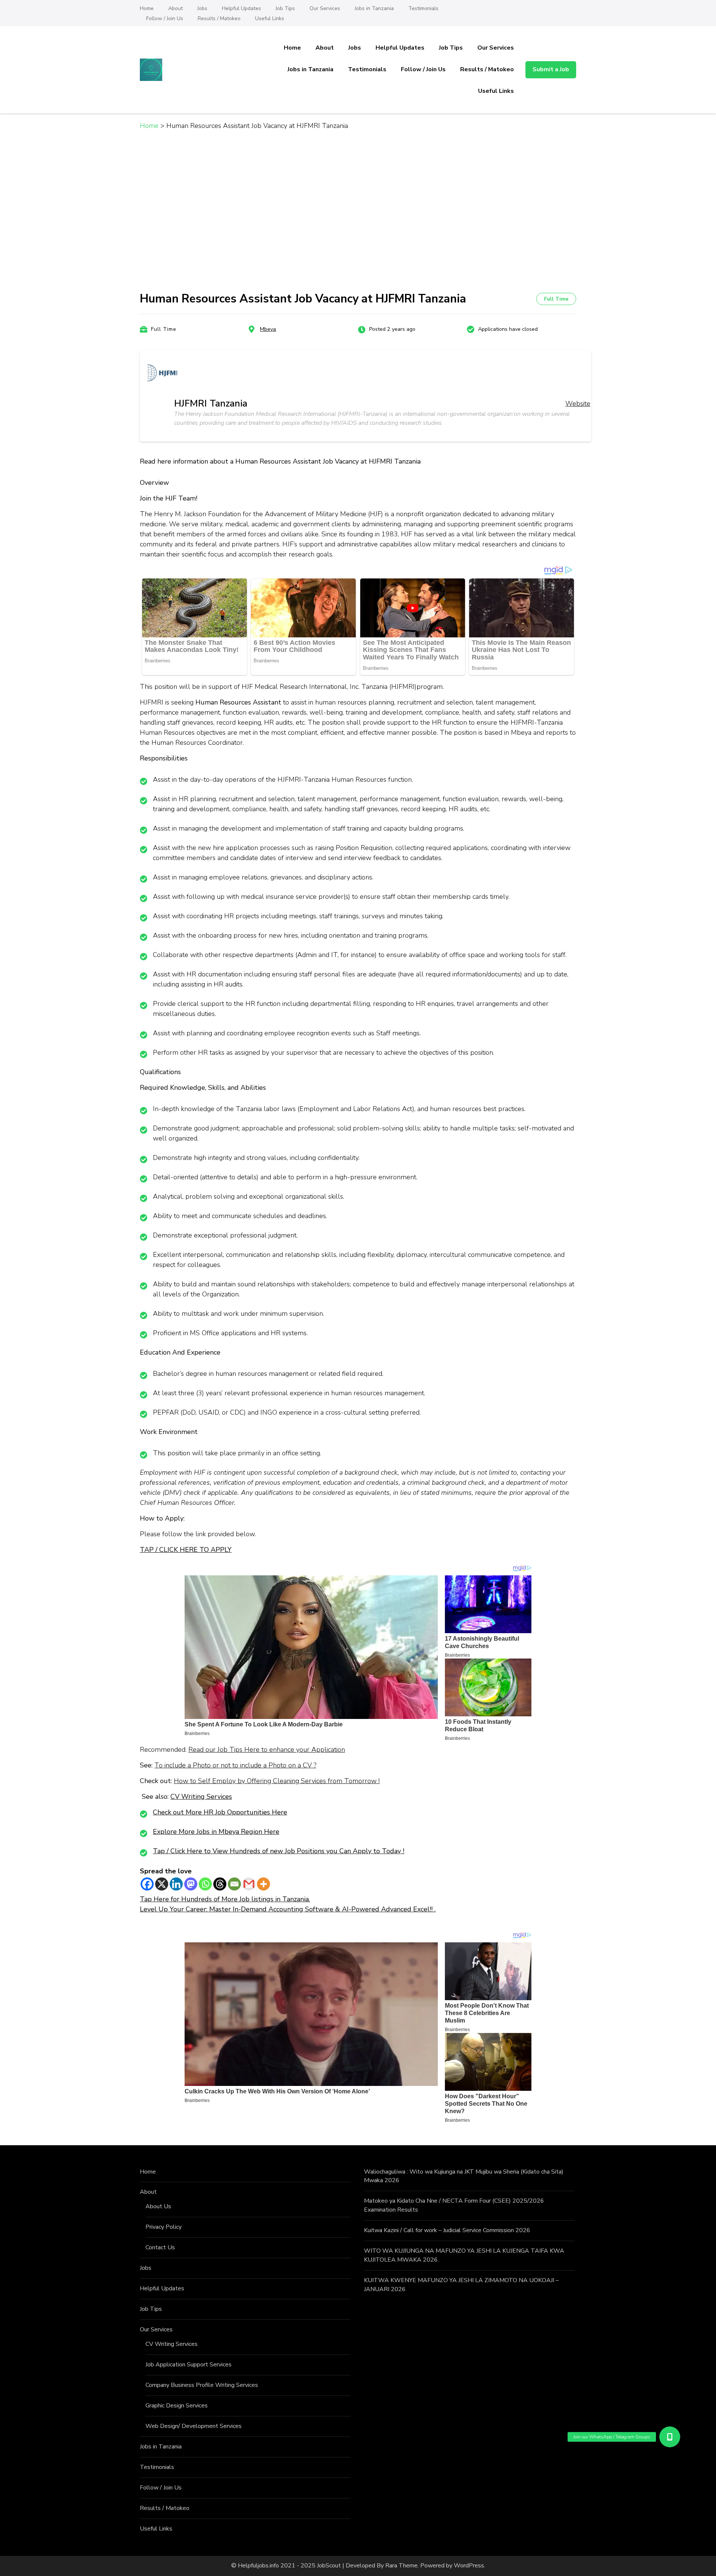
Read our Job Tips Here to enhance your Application (267, 1750)
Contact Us (160, 2247)
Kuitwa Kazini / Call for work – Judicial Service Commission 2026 (447, 2230)
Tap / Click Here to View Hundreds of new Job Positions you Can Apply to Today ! (279, 1851)
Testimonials (423, 8)
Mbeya (268, 329)
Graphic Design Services (177, 2406)
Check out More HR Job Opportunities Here (220, 1812)
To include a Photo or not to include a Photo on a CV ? (235, 1765)
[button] (670, 2437)
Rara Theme (401, 2566)
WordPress (469, 2566)
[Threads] (220, 1884)
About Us (158, 2206)
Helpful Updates (241, 8)
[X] (162, 1884)
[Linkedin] (176, 1884)
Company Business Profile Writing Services (202, 2385)
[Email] (234, 1884)
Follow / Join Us (165, 18)
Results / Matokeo (219, 18)
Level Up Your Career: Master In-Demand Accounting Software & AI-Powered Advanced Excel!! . (288, 1909)
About (175, 8)
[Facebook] (147, 1884)
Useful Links (270, 18)
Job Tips (285, 8)
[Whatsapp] (205, 1884)
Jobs (202, 8)
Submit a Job (551, 69)
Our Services (325, 8)
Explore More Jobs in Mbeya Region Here (216, 1832)
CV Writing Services (201, 1797)
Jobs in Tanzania (374, 8)
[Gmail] (249, 1884)
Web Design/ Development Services (194, 2426)
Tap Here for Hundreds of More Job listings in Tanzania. (225, 1899)
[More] (263, 1884)
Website (578, 404)
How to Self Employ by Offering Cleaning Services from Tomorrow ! (277, 1781)
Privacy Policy (164, 2227)
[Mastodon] (191, 1884)
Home (147, 8)
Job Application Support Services (189, 2365)
